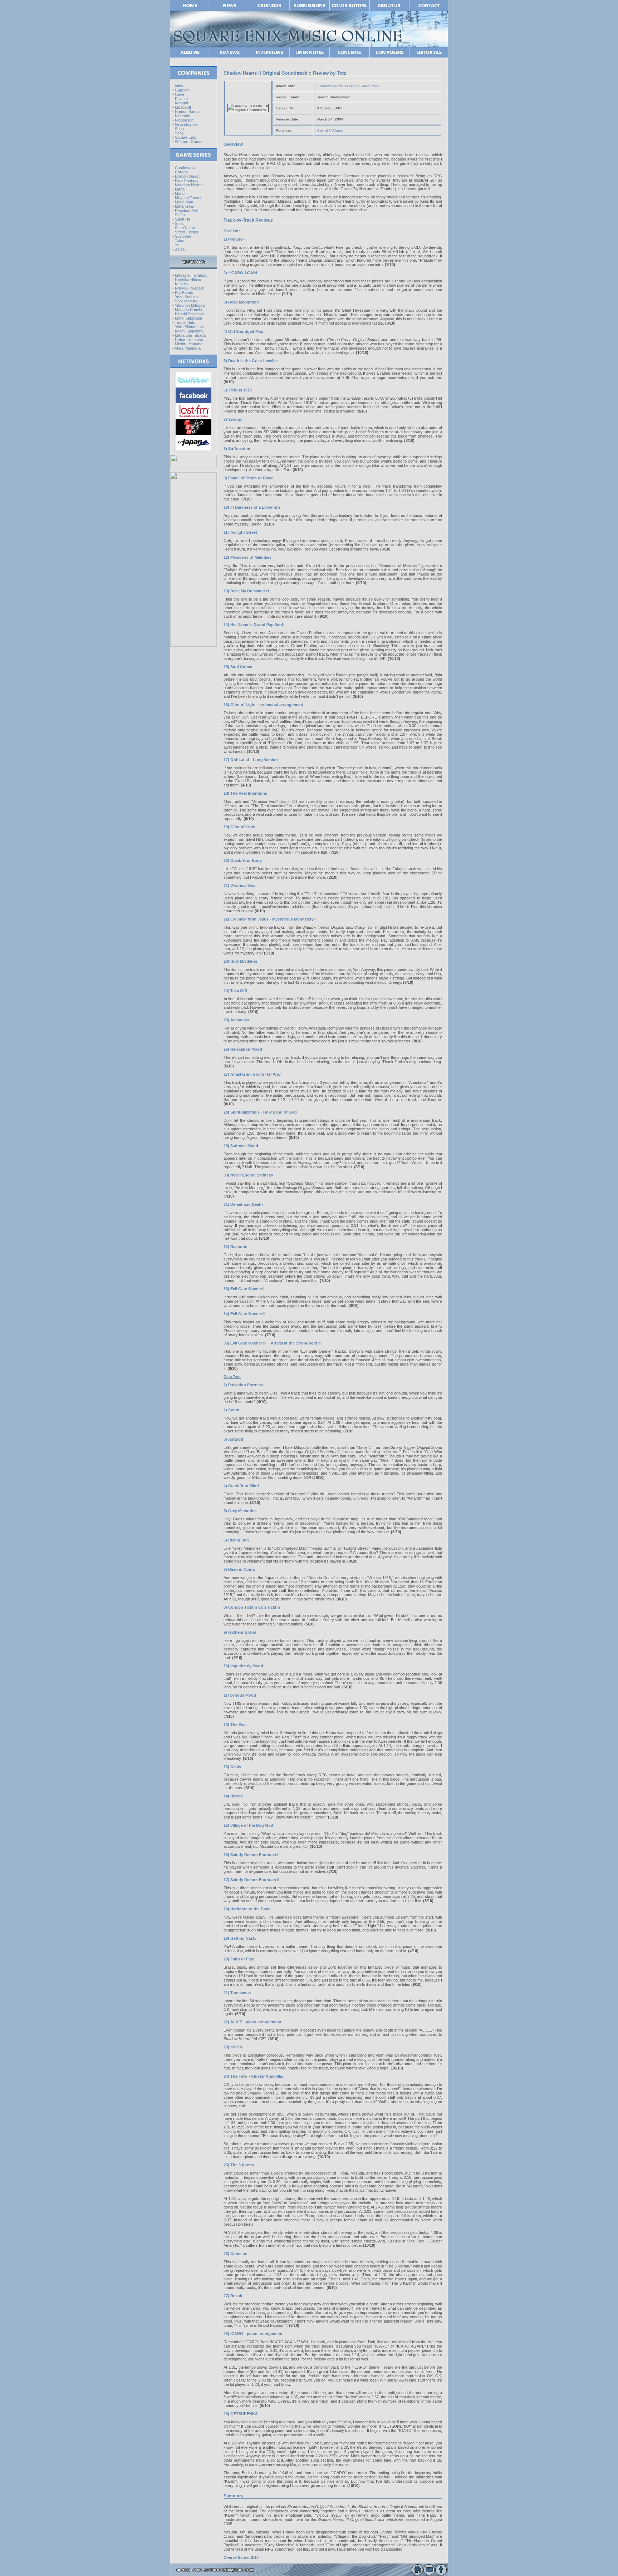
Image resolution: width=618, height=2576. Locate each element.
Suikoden (183, 236)
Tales (180, 241)
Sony (179, 133)
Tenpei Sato (185, 322)
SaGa (180, 215)
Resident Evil (186, 211)
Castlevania (185, 168)
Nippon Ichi (185, 120)
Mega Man (184, 202)
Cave (180, 94)
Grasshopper (187, 124)
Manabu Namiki (188, 310)
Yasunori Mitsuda (190, 305)
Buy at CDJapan (331, 130)
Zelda (180, 249)
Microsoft (183, 107)
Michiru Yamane (189, 344)
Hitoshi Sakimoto (189, 314)
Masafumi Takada (190, 335)
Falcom (181, 99)
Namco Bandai (188, 112)
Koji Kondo (184, 292)
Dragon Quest (187, 176)
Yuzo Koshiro (186, 297)
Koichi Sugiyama (189, 331)
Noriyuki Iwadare (190, 288)
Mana (180, 189)
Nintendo (183, 116)
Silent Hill (183, 219)
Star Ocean (185, 228)
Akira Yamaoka (188, 348)
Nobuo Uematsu (189, 340)
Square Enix (185, 137)
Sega (179, 129)
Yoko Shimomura (190, 327)
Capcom (182, 90)
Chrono (181, 172)
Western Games (189, 142)
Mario (180, 193)
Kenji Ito (182, 284)
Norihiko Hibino (188, 280)
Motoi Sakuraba (188, 318)
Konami (181, 103)
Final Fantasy (187, 181)
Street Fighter (187, 232)
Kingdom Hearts (189, 185)
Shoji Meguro (186, 301)
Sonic (180, 223)
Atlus (179, 86)
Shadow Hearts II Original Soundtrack (348, 86)
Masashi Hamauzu (191, 275)
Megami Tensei (188, 198)
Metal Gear (185, 206)
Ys (177, 245)
